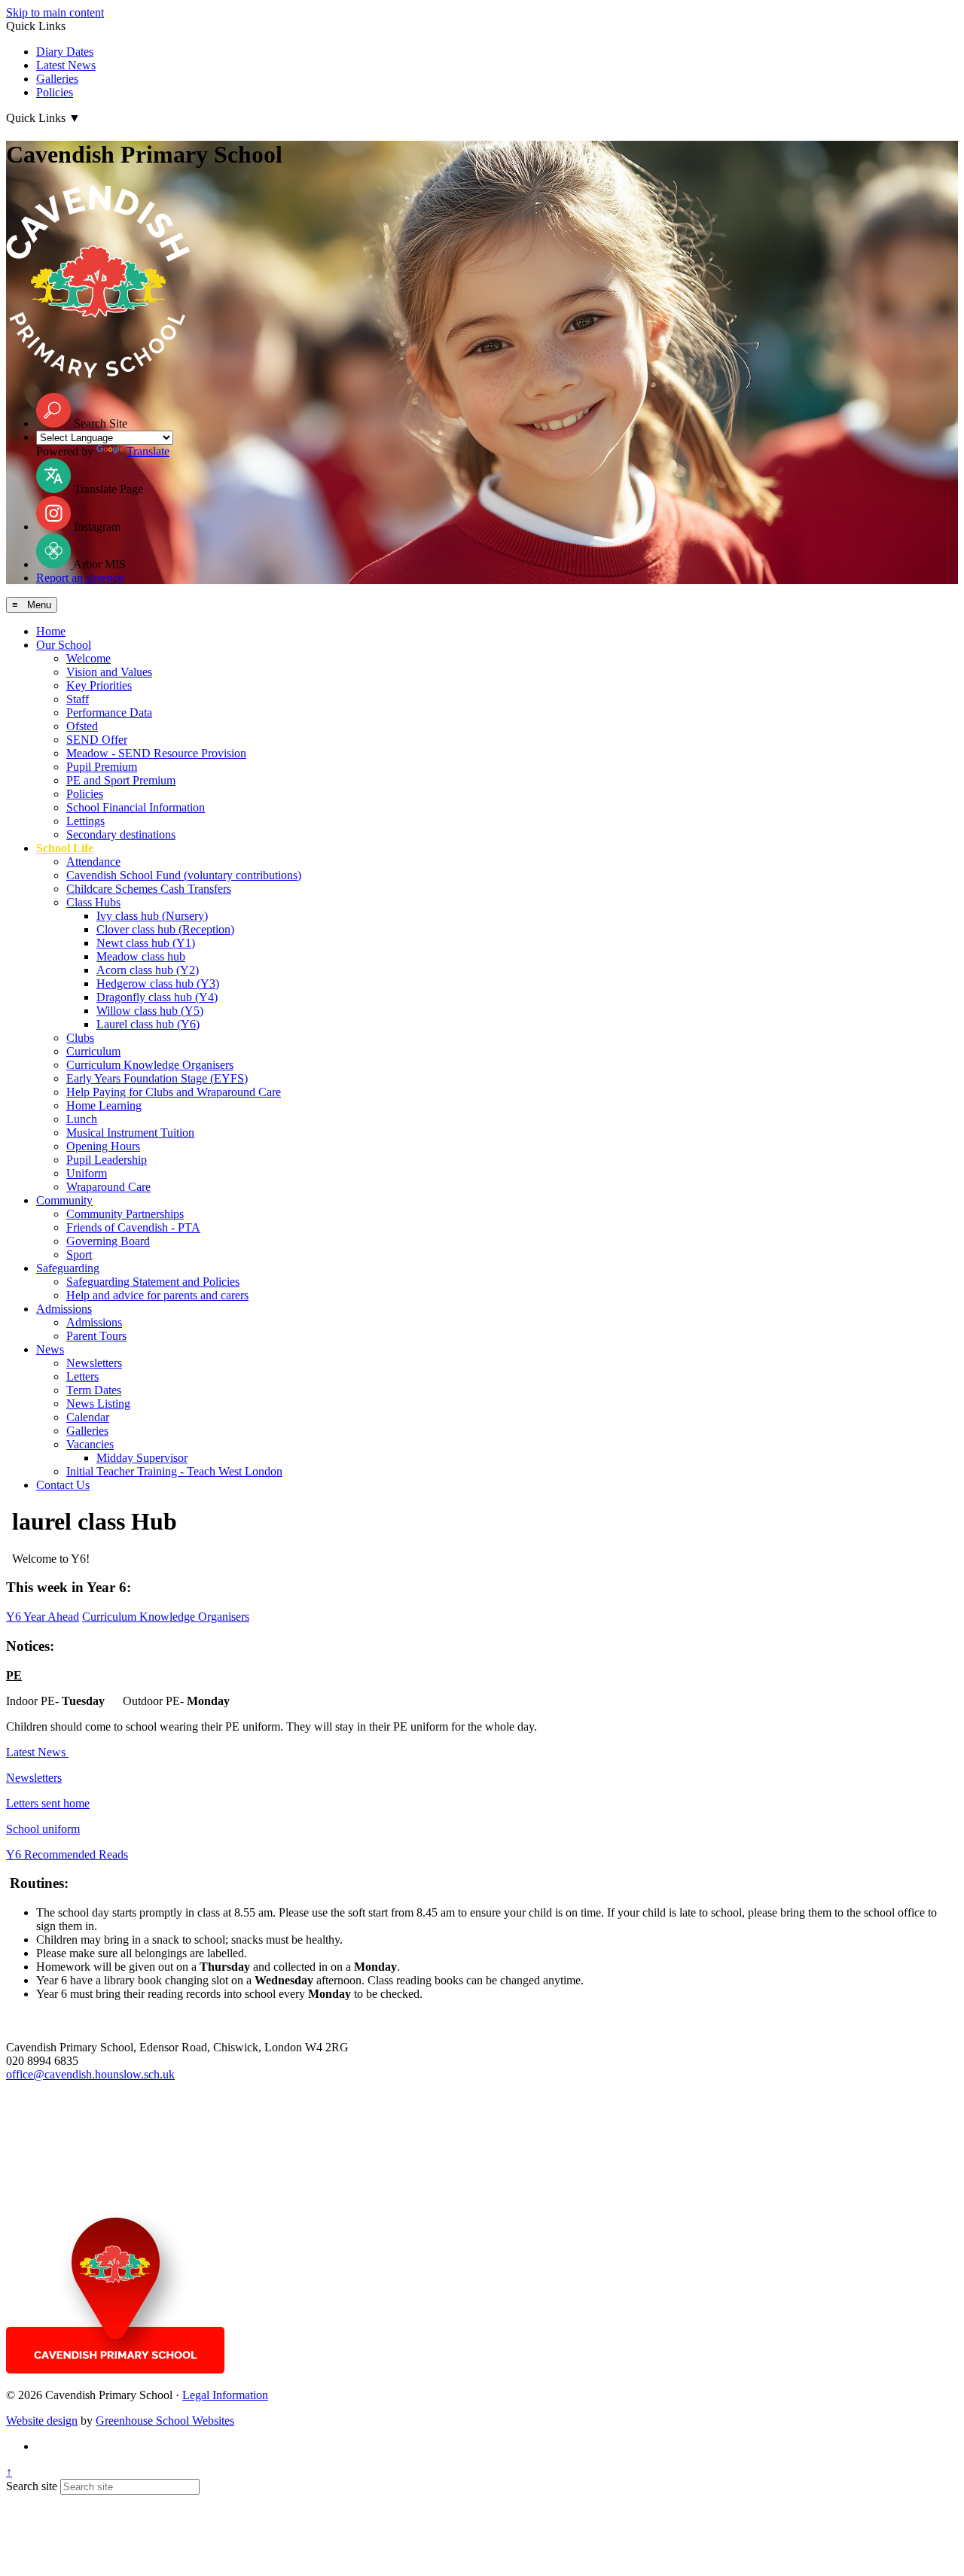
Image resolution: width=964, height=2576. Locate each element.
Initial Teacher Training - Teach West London (174, 1471)
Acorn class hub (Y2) (148, 970)
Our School (64, 645)
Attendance (93, 862)
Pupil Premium (102, 767)
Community (64, 1200)
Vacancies (90, 1444)
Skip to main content (55, 12)
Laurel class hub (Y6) (148, 1024)
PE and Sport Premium (121, 780)
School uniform (43, 1829)
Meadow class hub (141, 956)
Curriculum (93, 1051)
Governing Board (108, 1241)
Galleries (57, 79)
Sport (79, 1255)
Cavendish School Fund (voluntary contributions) (184, 875)
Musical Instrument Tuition (130, 1133)
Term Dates (94, 1390)
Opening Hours (103, 1146)
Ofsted (82, 726)
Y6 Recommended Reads (67, 1854)
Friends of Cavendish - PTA (133, 1227)
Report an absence (80, 578)
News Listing (98, 1404)
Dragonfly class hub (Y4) (157, 997)
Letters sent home (48, 1803)
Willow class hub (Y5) (150, 1011)
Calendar (88, 1417)
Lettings (85, 821)
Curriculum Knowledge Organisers (150, 1065)
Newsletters (94, 1363)
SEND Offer (97, 740)
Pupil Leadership (107, 1160)
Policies (55, 92)
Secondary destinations (121, 834)
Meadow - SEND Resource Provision (156, 753)
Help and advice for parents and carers (157, 1295)
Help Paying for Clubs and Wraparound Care (174, 1092)
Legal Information (225, 2395)
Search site (32, 2486)
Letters (82, 1376)
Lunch (82, 1119)
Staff (78, 699)
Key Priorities (99, 685)
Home (51, 631)
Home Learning (104, 1105)
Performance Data (109, 713)
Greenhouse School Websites (165, 2421)
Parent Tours (96, 1336)
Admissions (64, 1309)
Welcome (88, 658)
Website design (42, 2421)
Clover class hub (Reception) (165, 929)
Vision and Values (109, 672)
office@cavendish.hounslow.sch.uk (90, 2074)
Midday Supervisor (142, 1458)
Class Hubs (93, 902)
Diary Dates (65, 52)
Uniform (87, 1173)
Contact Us (63, 1485)
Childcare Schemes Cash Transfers (149, 889)
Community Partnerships (125, 1214)
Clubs (80, 1038)
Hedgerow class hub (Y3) (158, 984)
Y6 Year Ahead (43, 1617)
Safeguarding (68, 1268)
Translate (148, 451)
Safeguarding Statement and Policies (153, 1282)
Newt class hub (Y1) (146, 943)
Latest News (66, 65)
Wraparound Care (108, 1187)
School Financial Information (136, 807)
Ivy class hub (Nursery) (152, 916)
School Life (65, 848)
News (50, 1349)
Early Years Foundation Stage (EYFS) (157, 1078)
